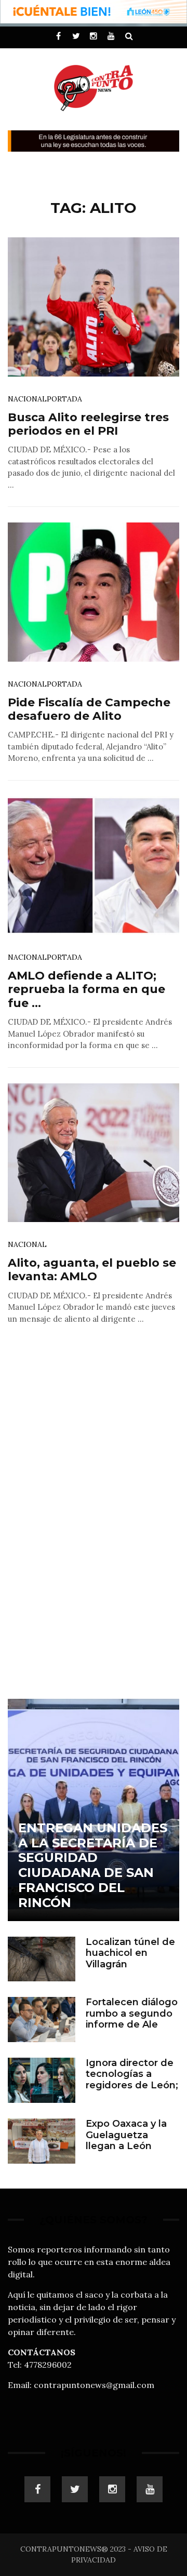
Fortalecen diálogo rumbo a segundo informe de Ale (132, 2013)
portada (64, 399)
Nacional (27, 399)
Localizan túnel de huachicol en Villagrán (130, 1953)
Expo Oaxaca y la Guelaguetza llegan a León (126, 2135)
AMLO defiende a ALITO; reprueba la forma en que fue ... (86, 989)
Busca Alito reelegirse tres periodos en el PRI (88, 424)
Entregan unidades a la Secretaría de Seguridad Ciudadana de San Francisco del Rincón (93, 1865)
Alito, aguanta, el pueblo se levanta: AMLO (92, 1270)
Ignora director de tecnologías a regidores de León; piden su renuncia (132, 2080)
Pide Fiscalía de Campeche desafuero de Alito (89, 709)
